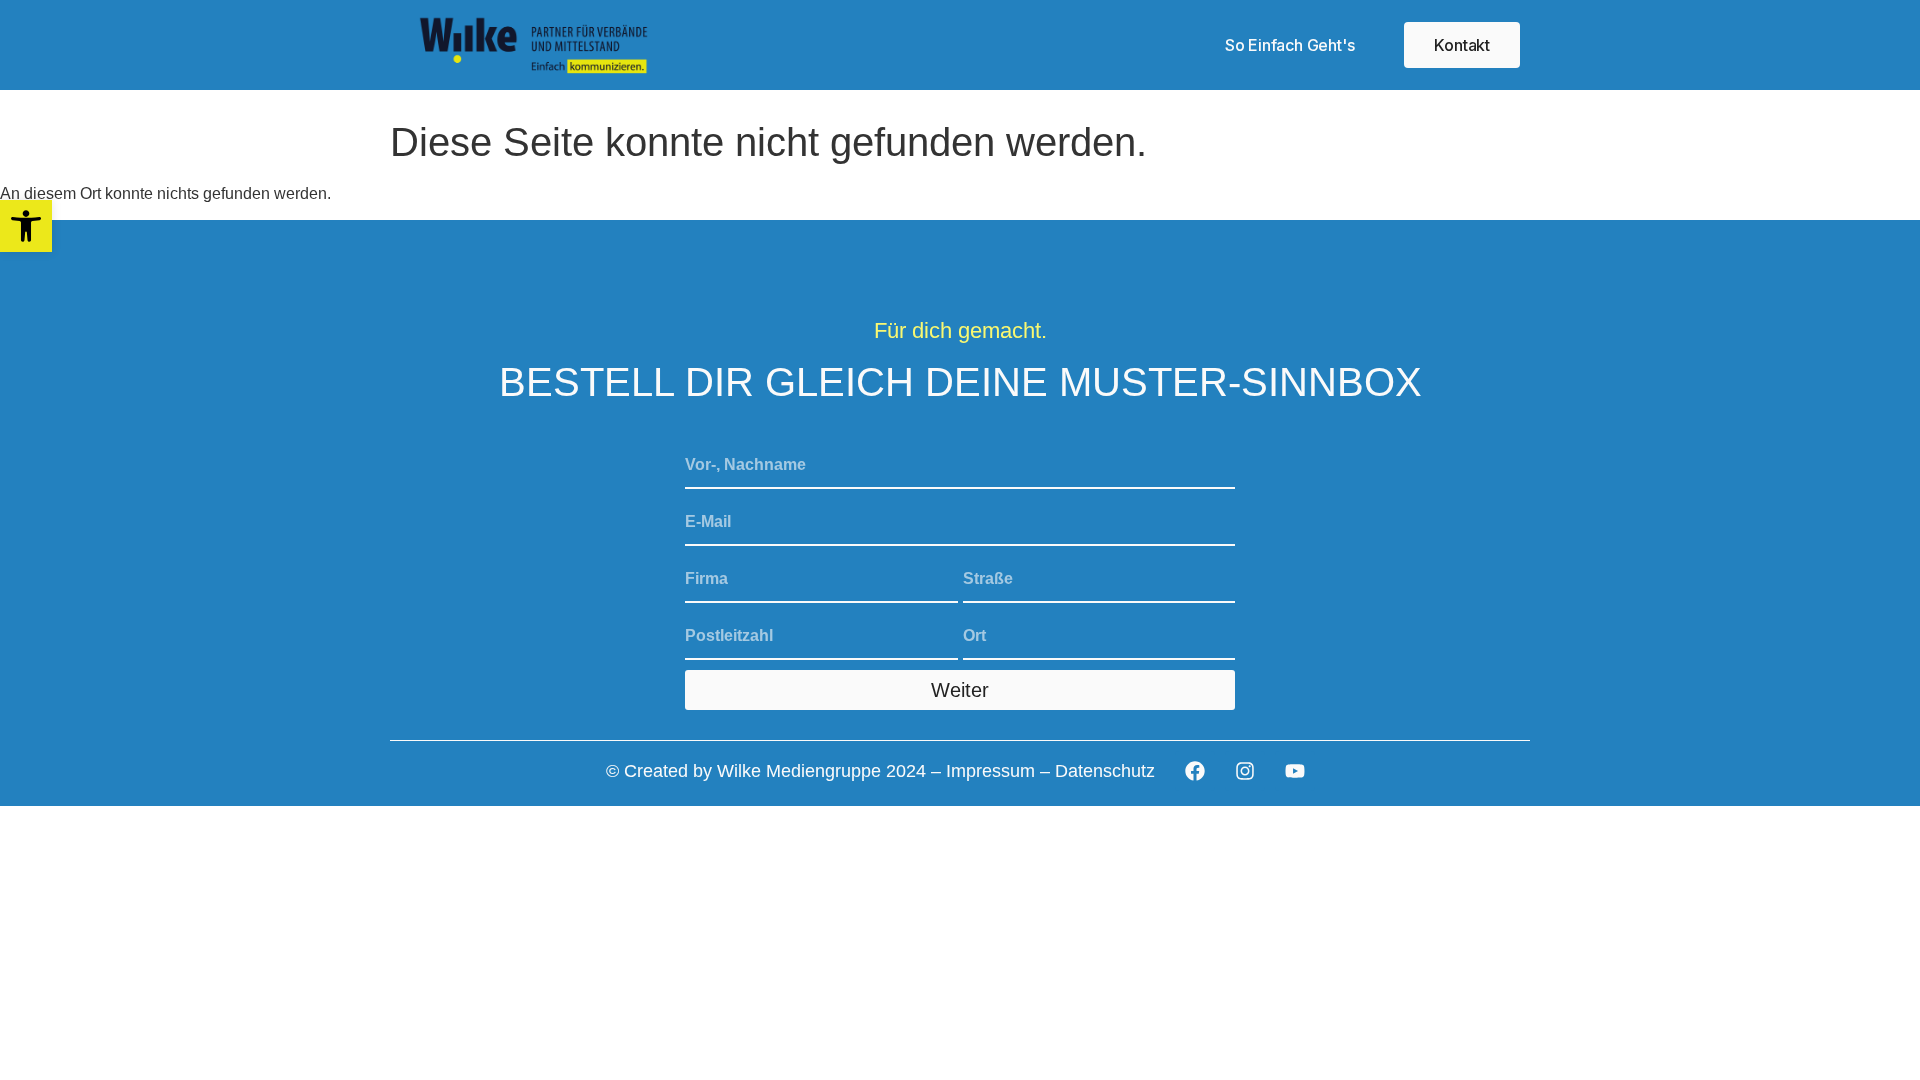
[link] (26, 226)
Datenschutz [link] (1105, 771)
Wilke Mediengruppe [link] (799, 771)
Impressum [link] (990, 771)
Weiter (960, 690)
